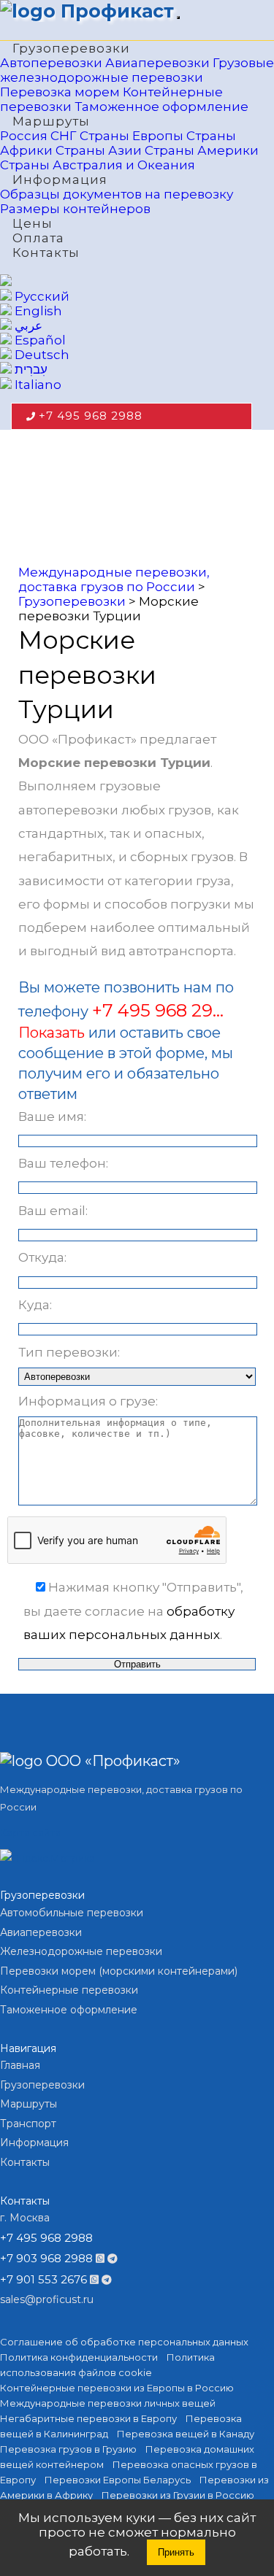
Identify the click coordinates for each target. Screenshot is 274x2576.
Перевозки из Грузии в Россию (178, 2495)
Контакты (46, 252)
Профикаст (115, 11)
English (37, 311)
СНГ (64, 136)
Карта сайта (30, 1832)
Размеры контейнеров (75, 209)
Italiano (37, 385)
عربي (27, 325)
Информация (60, 180)
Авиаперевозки (157, 63)
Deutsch (41, 355)
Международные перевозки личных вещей (108, 2403)
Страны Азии (99, 150)
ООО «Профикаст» (111, 1761)
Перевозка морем (60, 92)
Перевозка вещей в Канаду (186, 2434)
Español (39, 340)
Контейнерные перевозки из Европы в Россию (117, 2388)
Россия (24, 136)
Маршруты (51, 121)
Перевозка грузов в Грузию (68, 2449)
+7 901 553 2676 (43, 2279)
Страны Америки (202, 150)
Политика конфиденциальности (79, 2357)
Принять (176, 2552)
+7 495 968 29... (158, 1010)
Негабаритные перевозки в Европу (88, 2418)
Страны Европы (132, 136)
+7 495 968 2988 (91, 416)
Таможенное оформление (161, 107)
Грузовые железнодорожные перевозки (137, 70)
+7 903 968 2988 (46, 2258)
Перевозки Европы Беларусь (118, 2480)
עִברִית (30, 369)
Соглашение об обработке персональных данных (124, 2342)
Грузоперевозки (71, 48)
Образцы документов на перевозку (117, 194)
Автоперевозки (51, 63)
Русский (41, 296)
